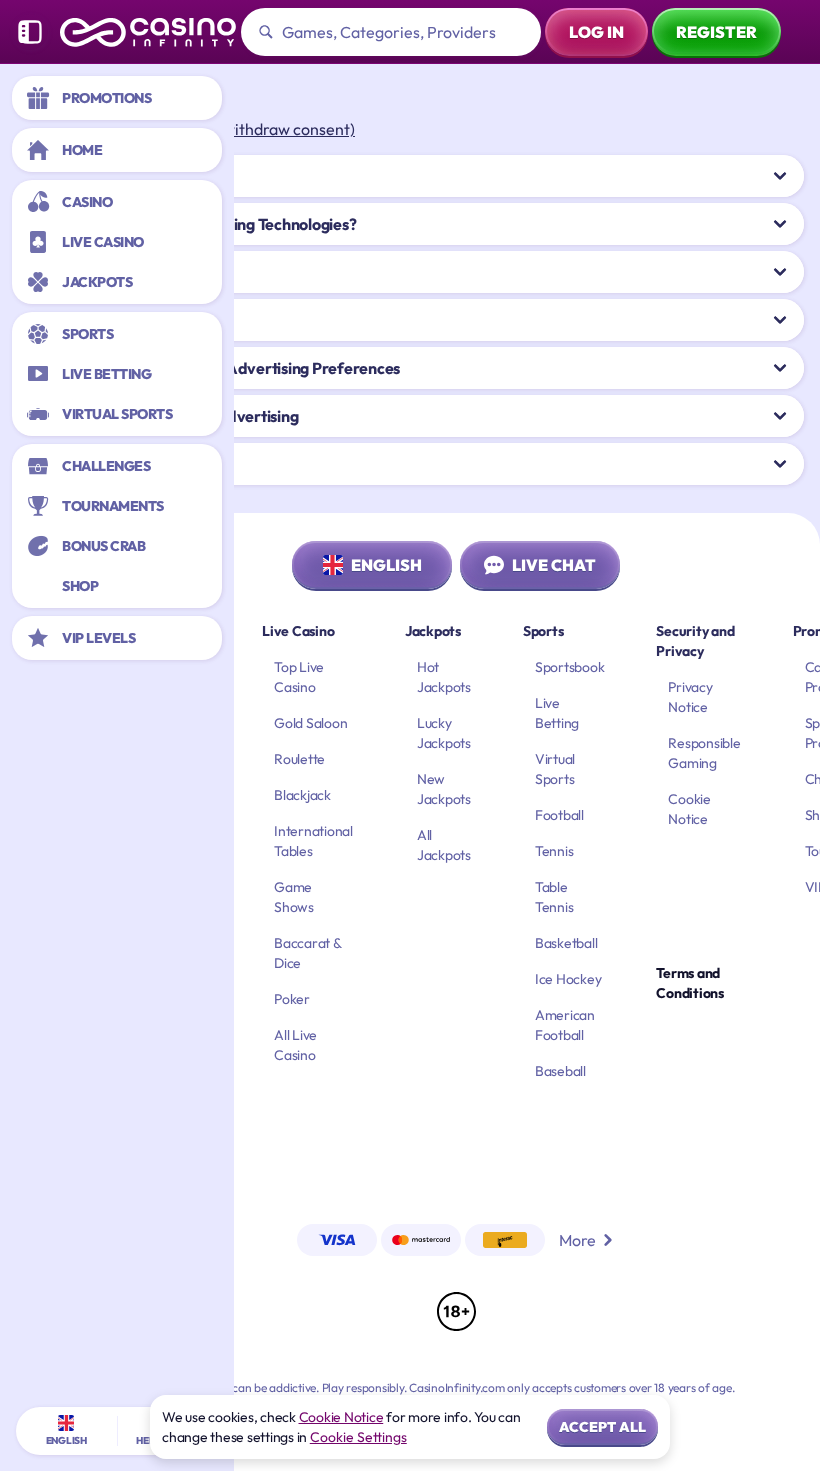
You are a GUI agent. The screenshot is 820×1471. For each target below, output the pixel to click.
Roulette (299, 759)
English (386, 565)
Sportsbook (570, 667)
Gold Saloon (310, 723)
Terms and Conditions (690, 983)
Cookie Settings (358, 1437)
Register (716, 32)
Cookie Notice (341, 1417)
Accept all (602, 1427)
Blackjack (302, 795)
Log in (596, 32)
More (577, 1240)
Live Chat (554, 565)
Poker (292, 999)
